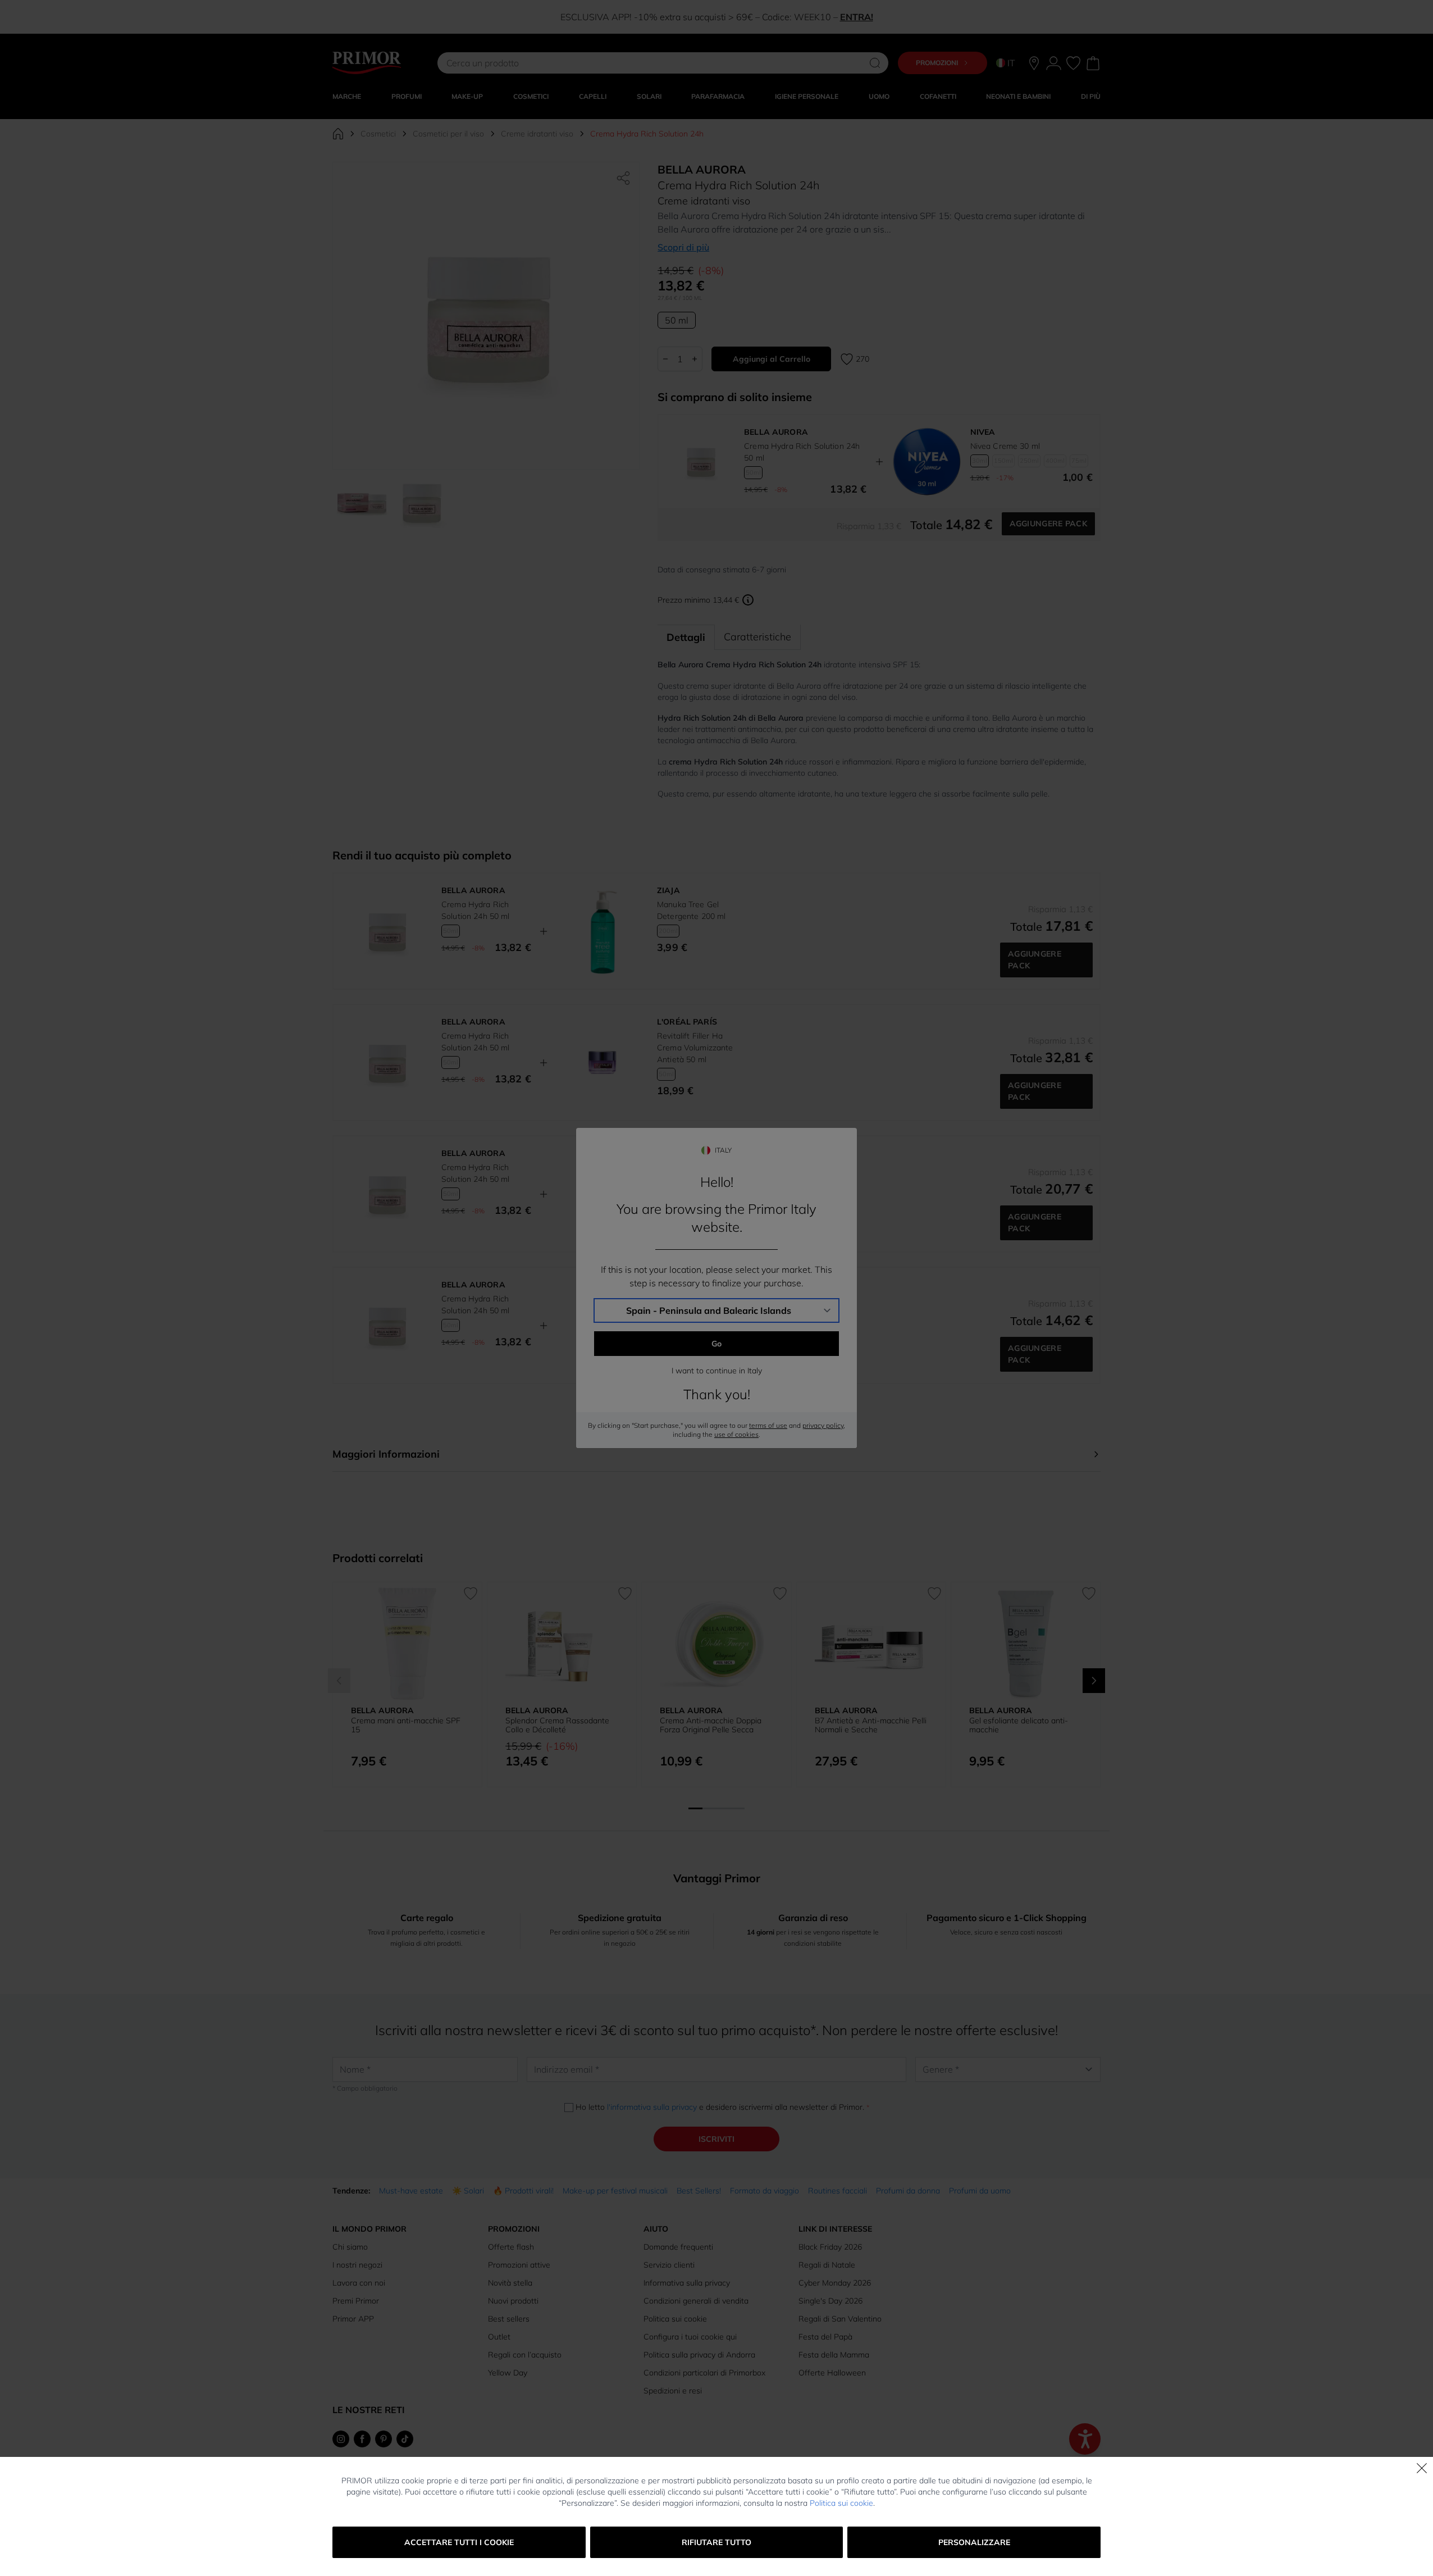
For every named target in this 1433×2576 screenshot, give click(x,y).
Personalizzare (974, 2542)
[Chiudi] (1422, 2468)
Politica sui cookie (841, 2503)
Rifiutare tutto (716, 2542)
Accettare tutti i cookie (459, 2542)
